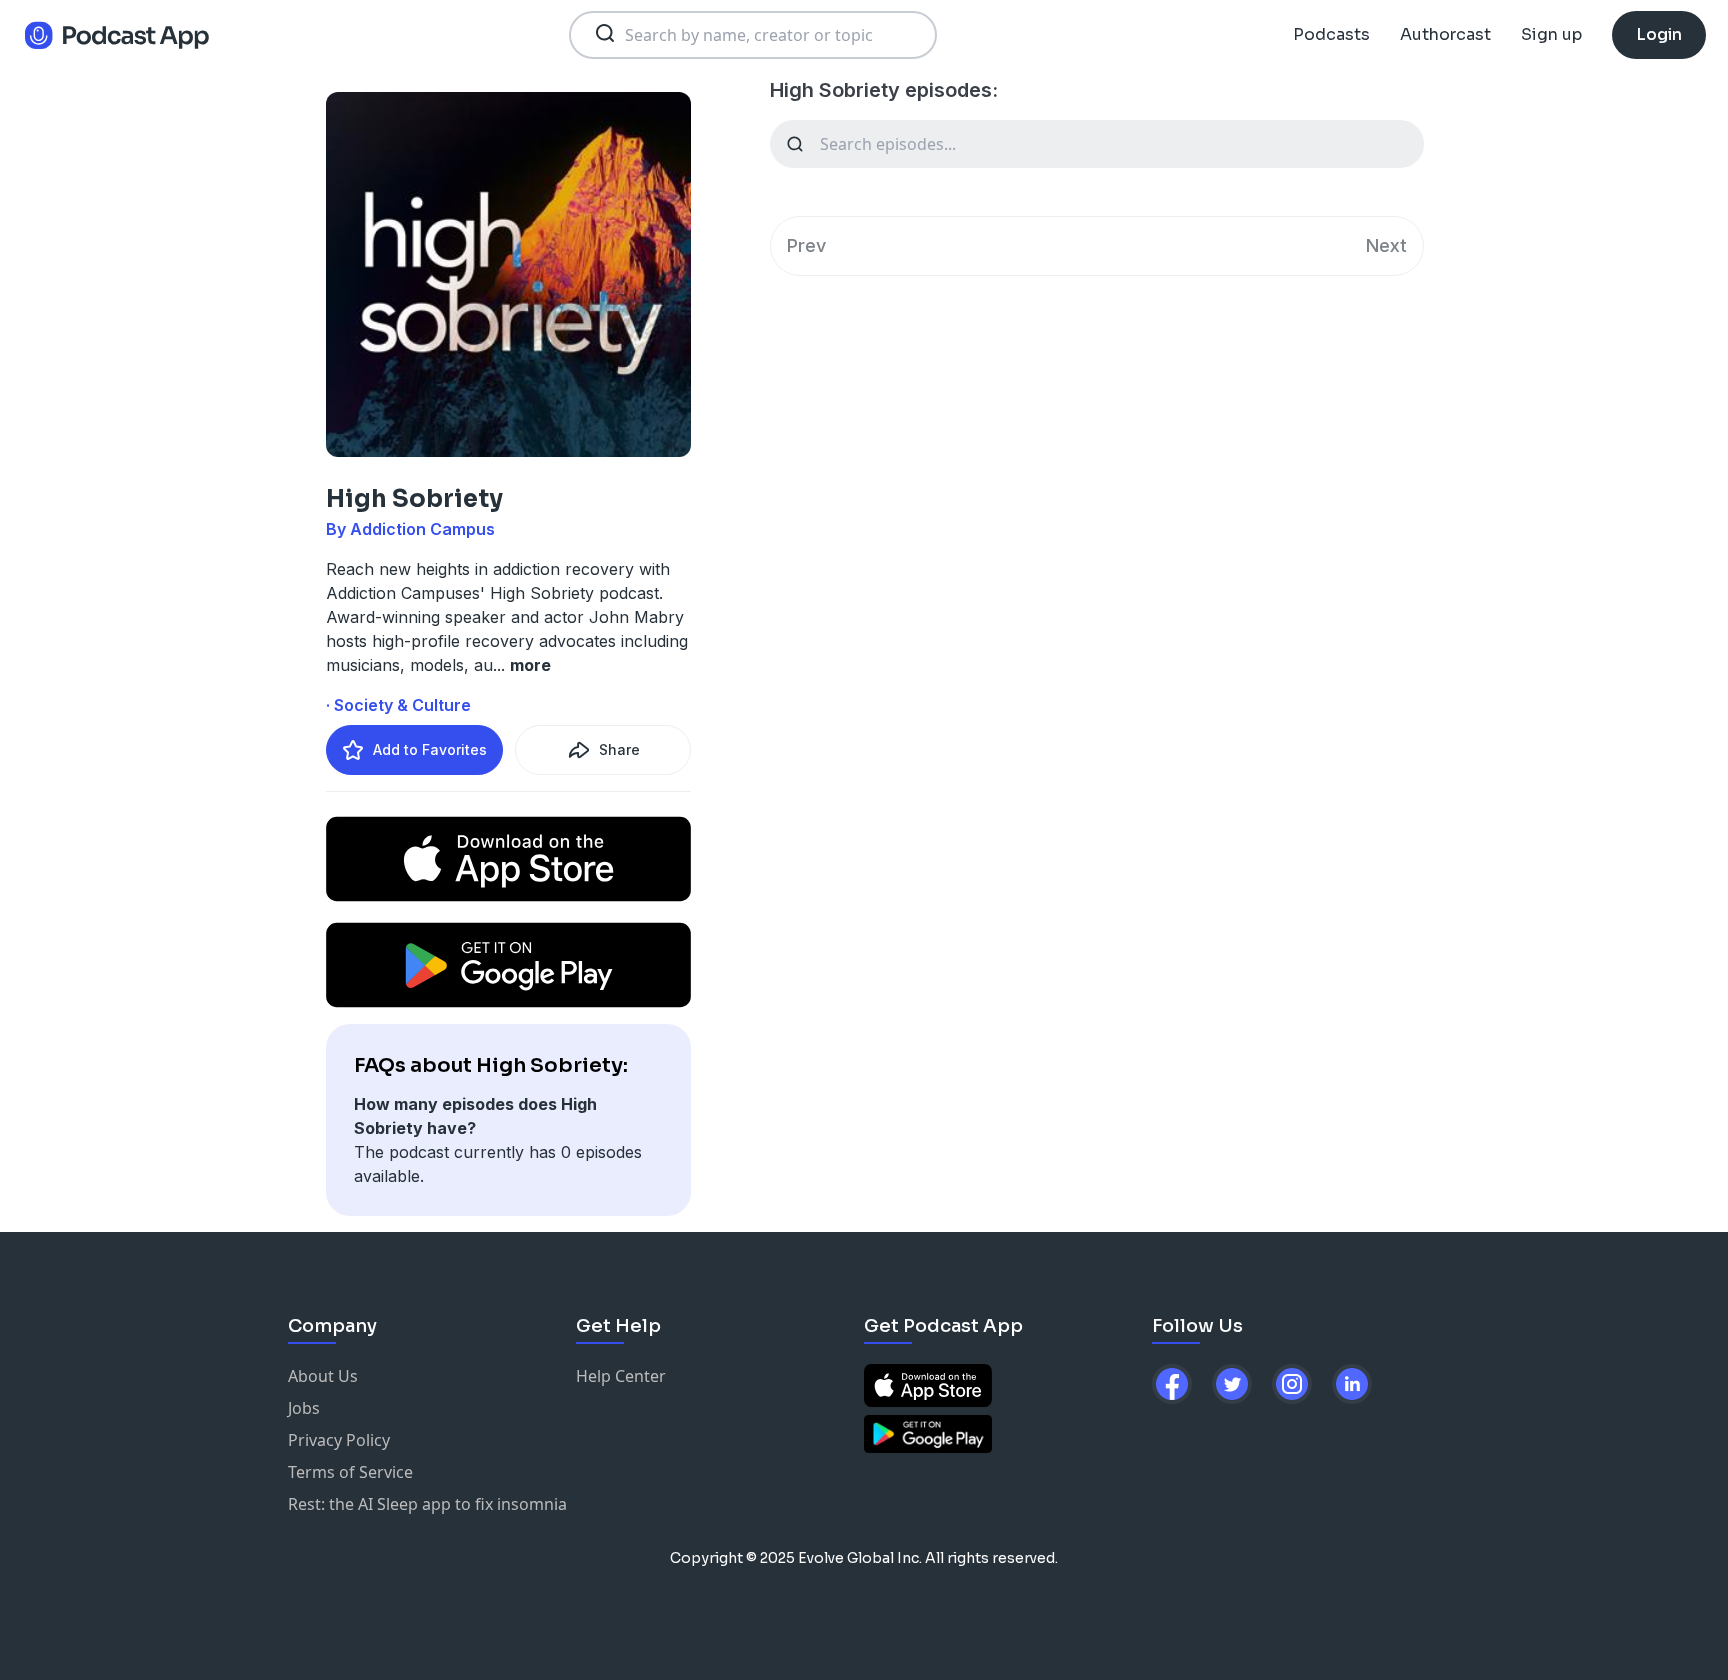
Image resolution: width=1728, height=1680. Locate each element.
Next (1386, 245)
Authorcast (1445, 34)
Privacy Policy (339, 1440)
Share (619, 749)
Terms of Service (350, 1472)
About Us (323, 1376)
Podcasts (1331, 34)
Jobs (304, 1408)
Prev (806, 245)
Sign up (1551, 34)
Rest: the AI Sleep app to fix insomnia (427, 1504)
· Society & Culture (398, 705)
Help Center (621, 1376)
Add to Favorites (430, 749)
